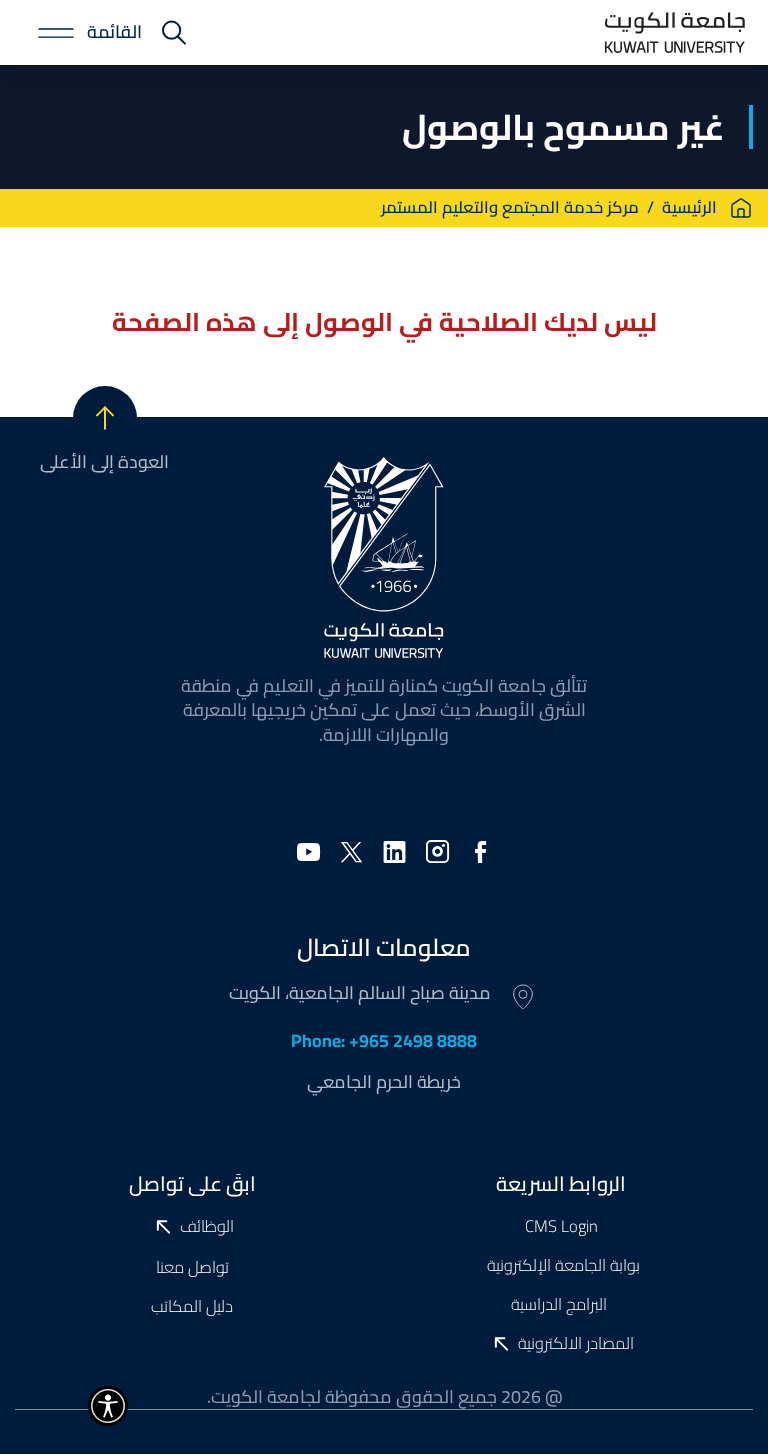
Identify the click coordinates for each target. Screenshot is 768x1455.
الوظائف (207, 1227)
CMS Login (561, 1225)
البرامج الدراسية (561, 1303)
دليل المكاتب (192, 1305)
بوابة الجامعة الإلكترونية (561, 1264)
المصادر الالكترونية (576, 1344)
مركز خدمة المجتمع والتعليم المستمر (510, 208)
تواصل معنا (192, 1266)
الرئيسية (689, 208)
